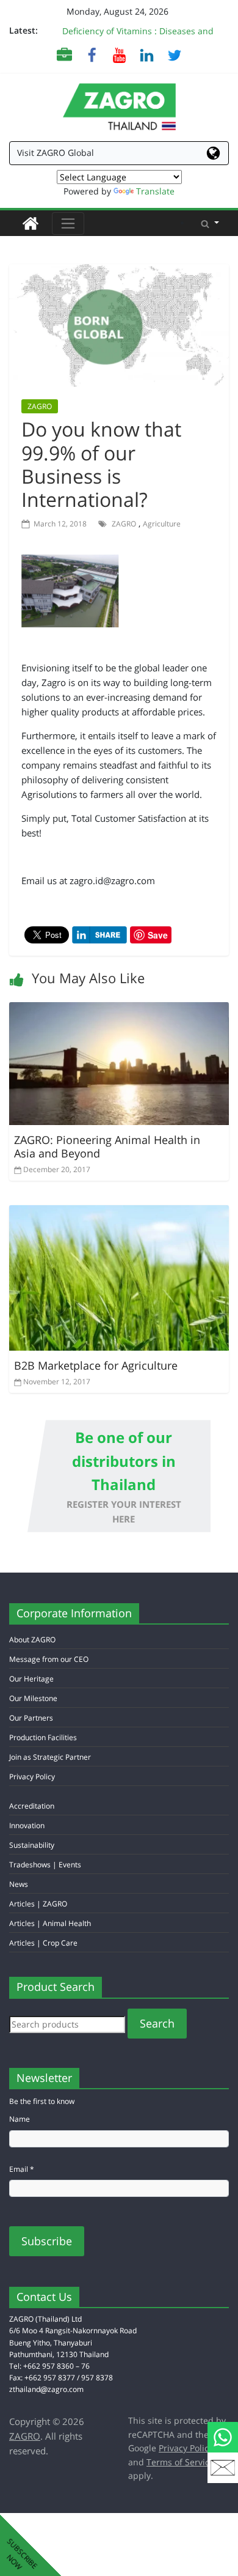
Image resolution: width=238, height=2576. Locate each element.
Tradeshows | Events (45, 1865)
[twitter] (174, 55)
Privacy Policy (32, 1777)
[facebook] (92, 55)
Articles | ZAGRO (38, 1904)
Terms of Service (180, 2462)
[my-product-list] (64, 55)
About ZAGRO (32, 1640)
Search (157, 2023)
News (19, 1884)
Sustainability (32, 1845)
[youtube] (119, 55)
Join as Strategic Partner (50, 1757)
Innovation (27, 1825)
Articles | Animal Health (50, 1923)
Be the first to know (42, 2101)
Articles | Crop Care (43, 1943)
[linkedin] (147, 55)
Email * (22, 2169)
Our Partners (31, 1718)
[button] (210, 223)
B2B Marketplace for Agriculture (96, 1365)
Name (20, 2119)
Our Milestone (33, 1698)
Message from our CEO (49, 1659)
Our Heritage (31, 1679)
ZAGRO (40, 406)
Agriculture (162, 524)
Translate (155, 191)
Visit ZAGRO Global (56, 153)
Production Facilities (43, 1737)
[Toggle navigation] (68, 223)
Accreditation (32, 1806)
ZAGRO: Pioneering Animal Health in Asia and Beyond (107, 1147)
